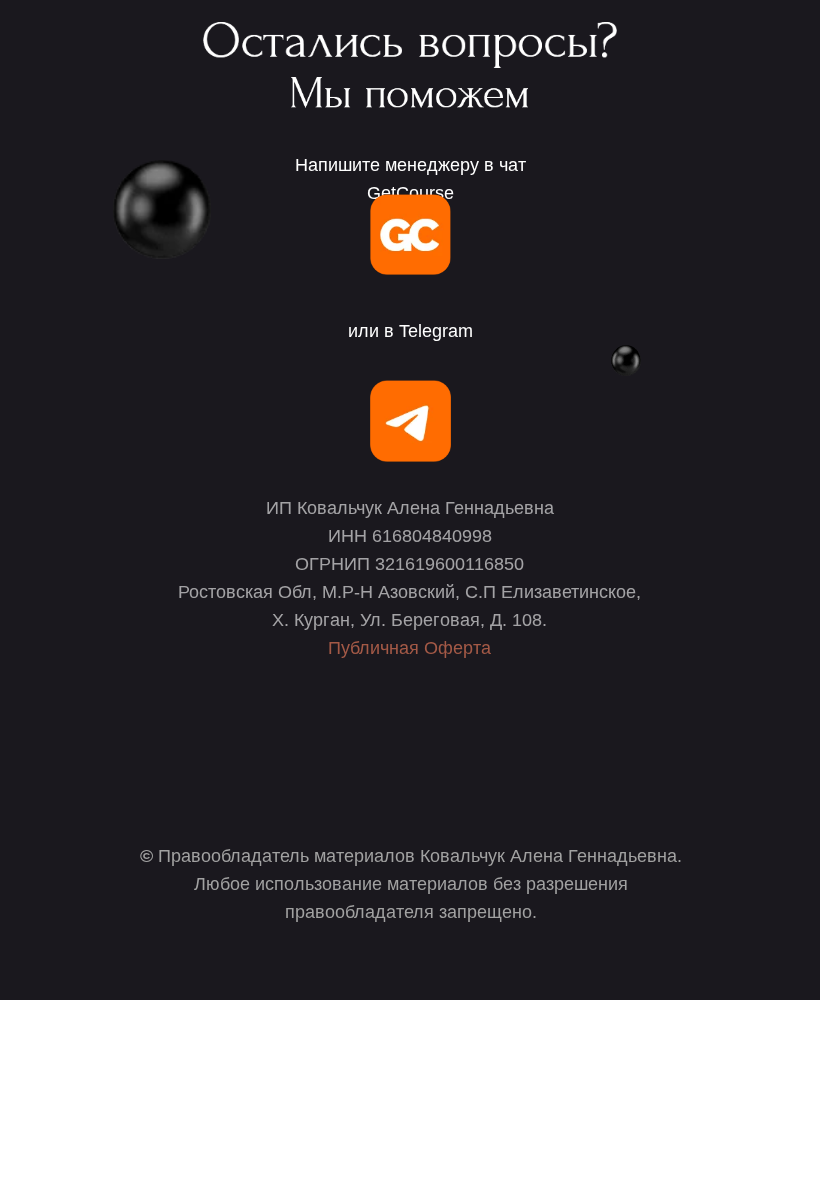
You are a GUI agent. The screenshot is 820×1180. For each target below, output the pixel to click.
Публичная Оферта (409, 648)
